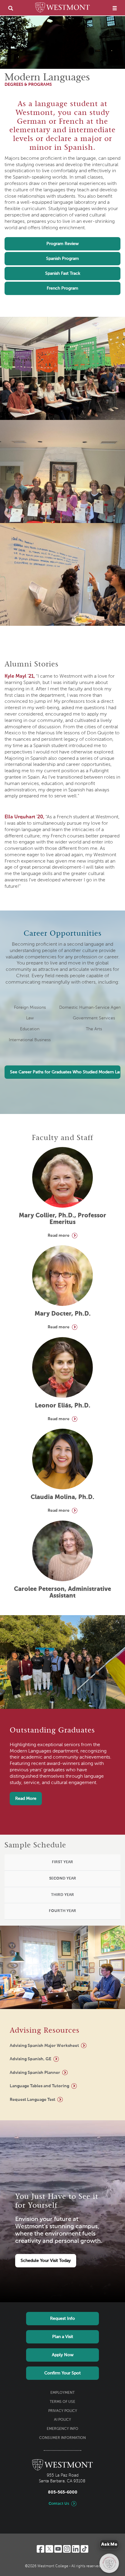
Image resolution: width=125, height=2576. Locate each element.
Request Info (62, 2319)
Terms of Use (62, 2402)
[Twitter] (49, 2549)
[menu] (115, 8)
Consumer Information (62, 2438)
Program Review (62, 244)
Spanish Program (62, 259)
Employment (62, 2393)
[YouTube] (58, 2549)
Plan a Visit (63, 2337)
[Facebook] (41, 2549)
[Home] (62, 8)
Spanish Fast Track (63, 273)
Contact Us (59, 2504)
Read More (26, 1799)
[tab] (62, 1863)
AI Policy (62, 2420)
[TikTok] (84, 2549)
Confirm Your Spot (62, 2373)
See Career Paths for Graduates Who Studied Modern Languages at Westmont (65, 1072)
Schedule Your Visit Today (46, 2261)
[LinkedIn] (76, 2549)
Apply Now (63, 2355)
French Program (62, 288)
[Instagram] (67, 2549)
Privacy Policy (63, 2411)
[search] (11, 8)
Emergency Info (62, 2429)
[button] (62, 1863)
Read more (59, 1236)
